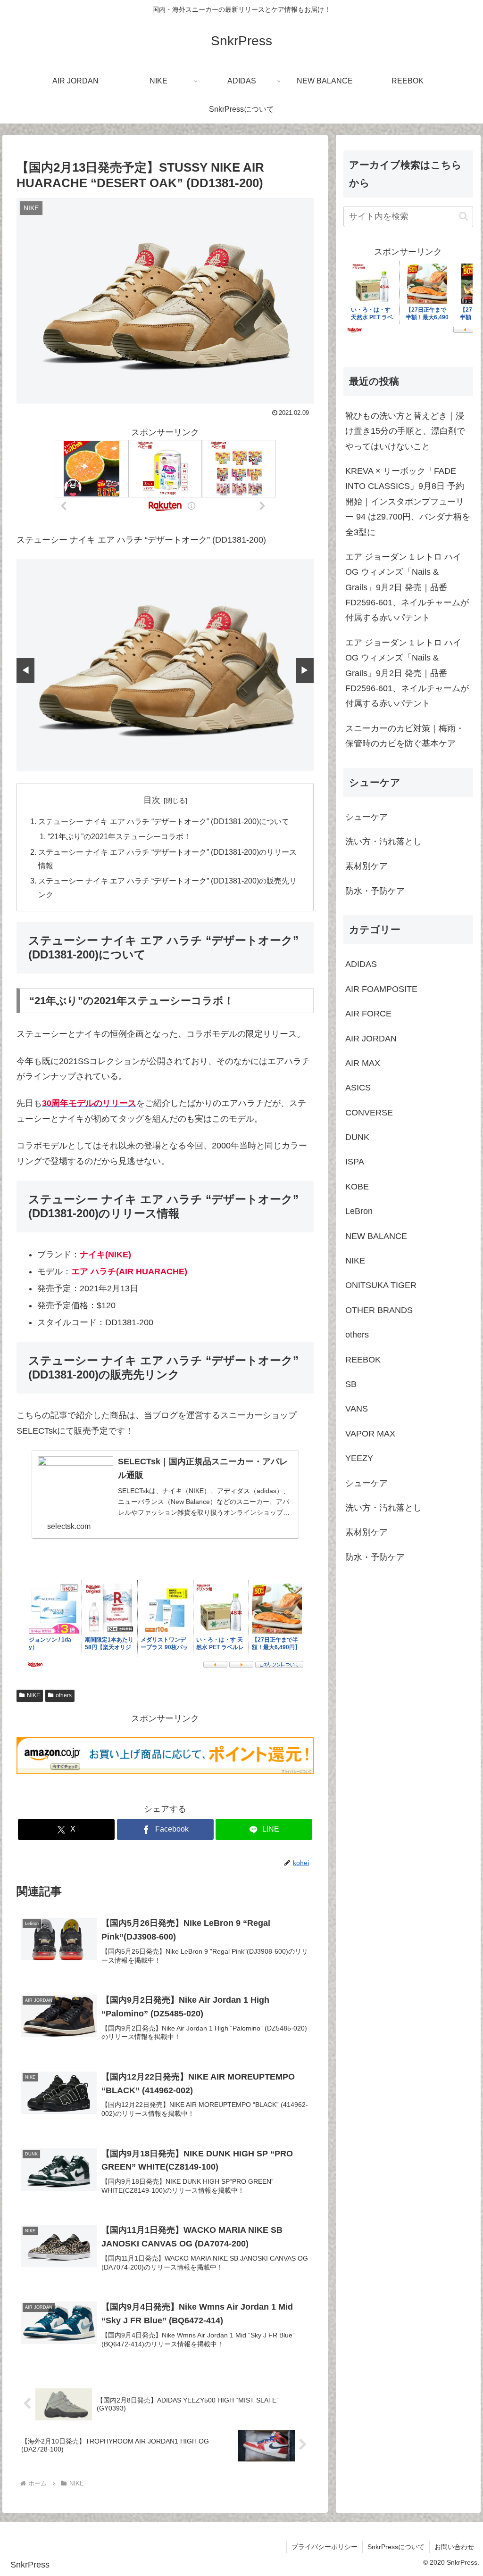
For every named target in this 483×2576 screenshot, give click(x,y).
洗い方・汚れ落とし (383, 842)
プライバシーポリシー (325, 2547)
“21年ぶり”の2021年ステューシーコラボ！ (119, 836)
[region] (165, 665)
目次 (152, 800)
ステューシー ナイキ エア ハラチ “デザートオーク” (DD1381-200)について (164, 821)
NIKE (33, 1695)
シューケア (366, 817)
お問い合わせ (454, 2547)
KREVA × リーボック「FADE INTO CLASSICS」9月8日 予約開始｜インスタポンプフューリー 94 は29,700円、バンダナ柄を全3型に (408, 502)
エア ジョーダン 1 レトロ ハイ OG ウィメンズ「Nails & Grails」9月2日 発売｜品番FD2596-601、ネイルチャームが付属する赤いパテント (407, 587)
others (64, 1695)
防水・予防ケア (375, 891)
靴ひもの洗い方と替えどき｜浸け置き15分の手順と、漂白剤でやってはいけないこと (405, 431)
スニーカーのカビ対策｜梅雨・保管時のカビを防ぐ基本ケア (405, 736)
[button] (463, 216)
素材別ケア (366, 866)
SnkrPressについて (396, 2547)
